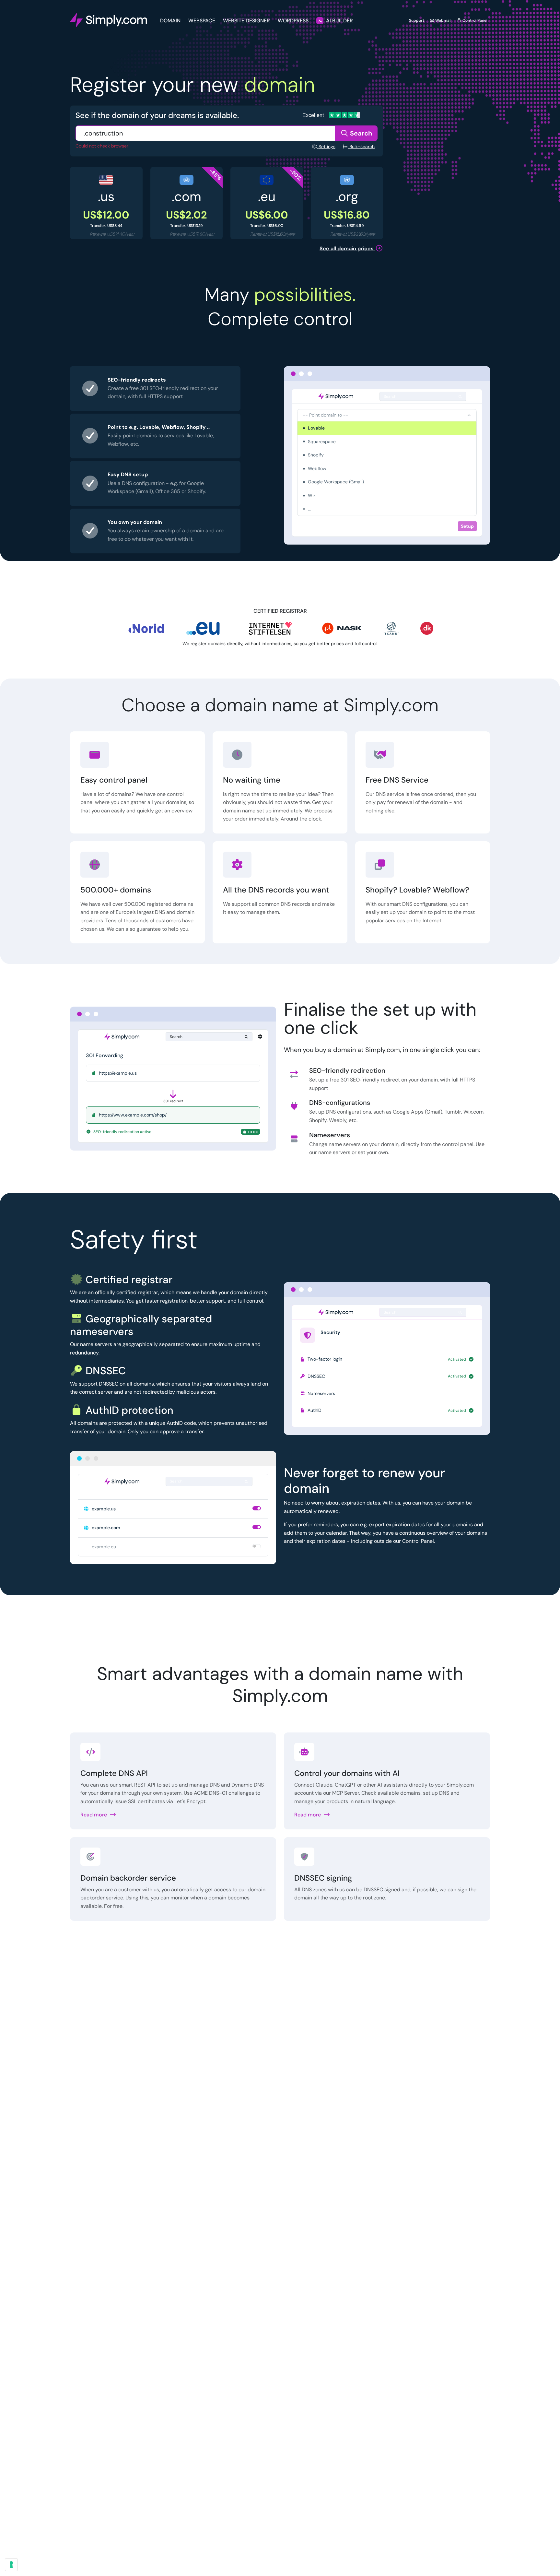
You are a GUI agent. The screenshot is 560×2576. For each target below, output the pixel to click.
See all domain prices (347, 248)
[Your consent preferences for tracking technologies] (11, 2565)
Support (417, 20)
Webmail (443, 20)
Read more (94, 1815)
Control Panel (474, 20)
